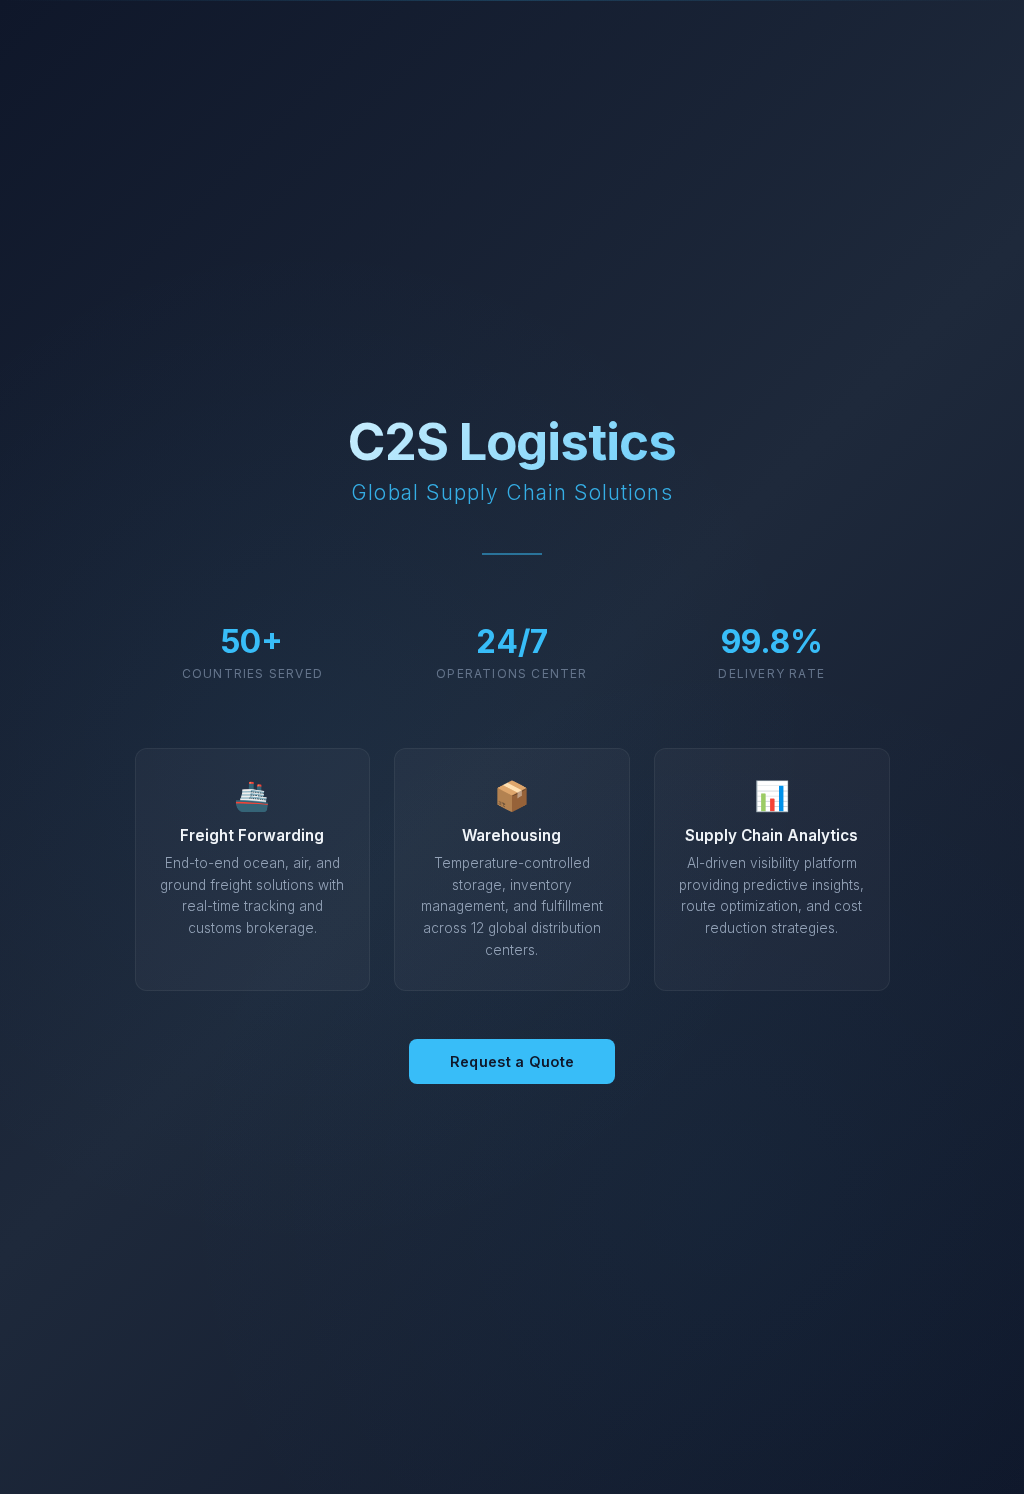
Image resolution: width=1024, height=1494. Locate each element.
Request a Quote (512, 1061)
